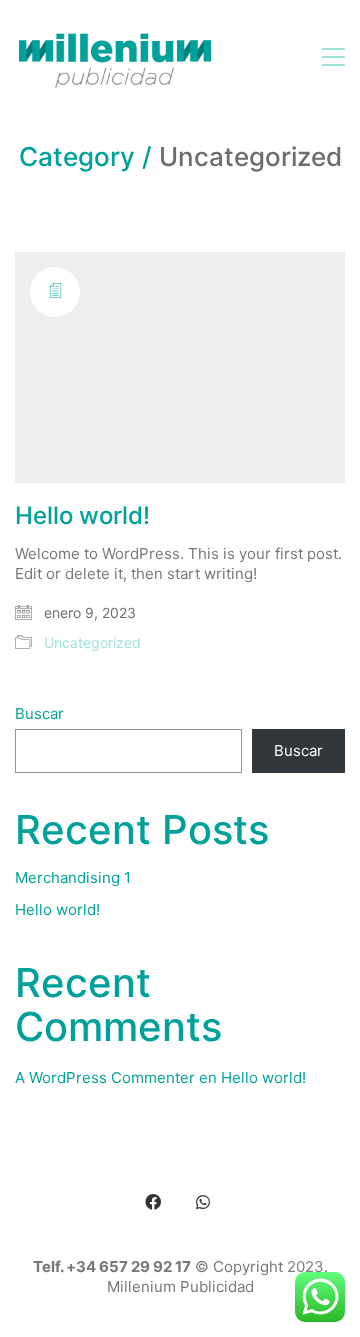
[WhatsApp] (203, 1202)
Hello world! (82, 516)
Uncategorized (92, 642)
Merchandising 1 (73, 877)
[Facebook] (153, 1202)
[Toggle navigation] (333, 57)
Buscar (39, 713)
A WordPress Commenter (105, 1077)
